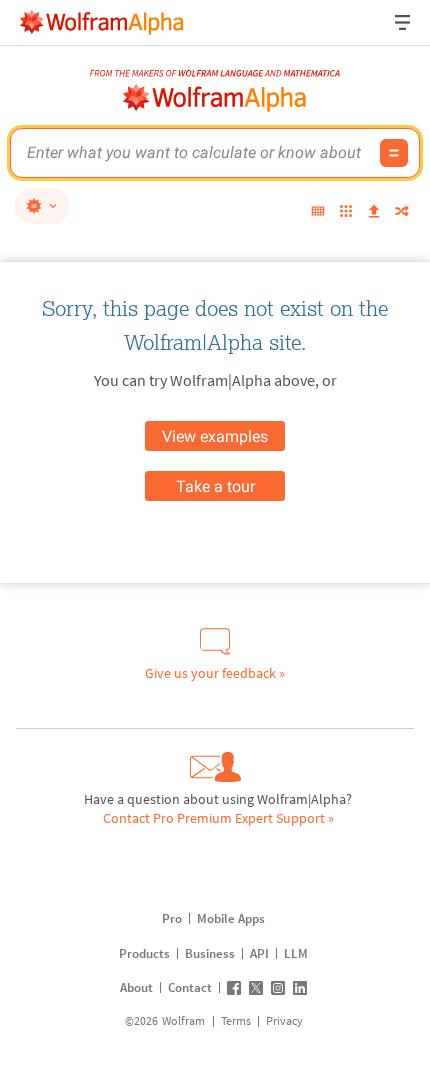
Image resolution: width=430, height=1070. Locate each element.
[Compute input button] (394, 153)
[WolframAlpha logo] (215, 98)
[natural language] (42, 206)
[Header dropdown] (404, 22)
